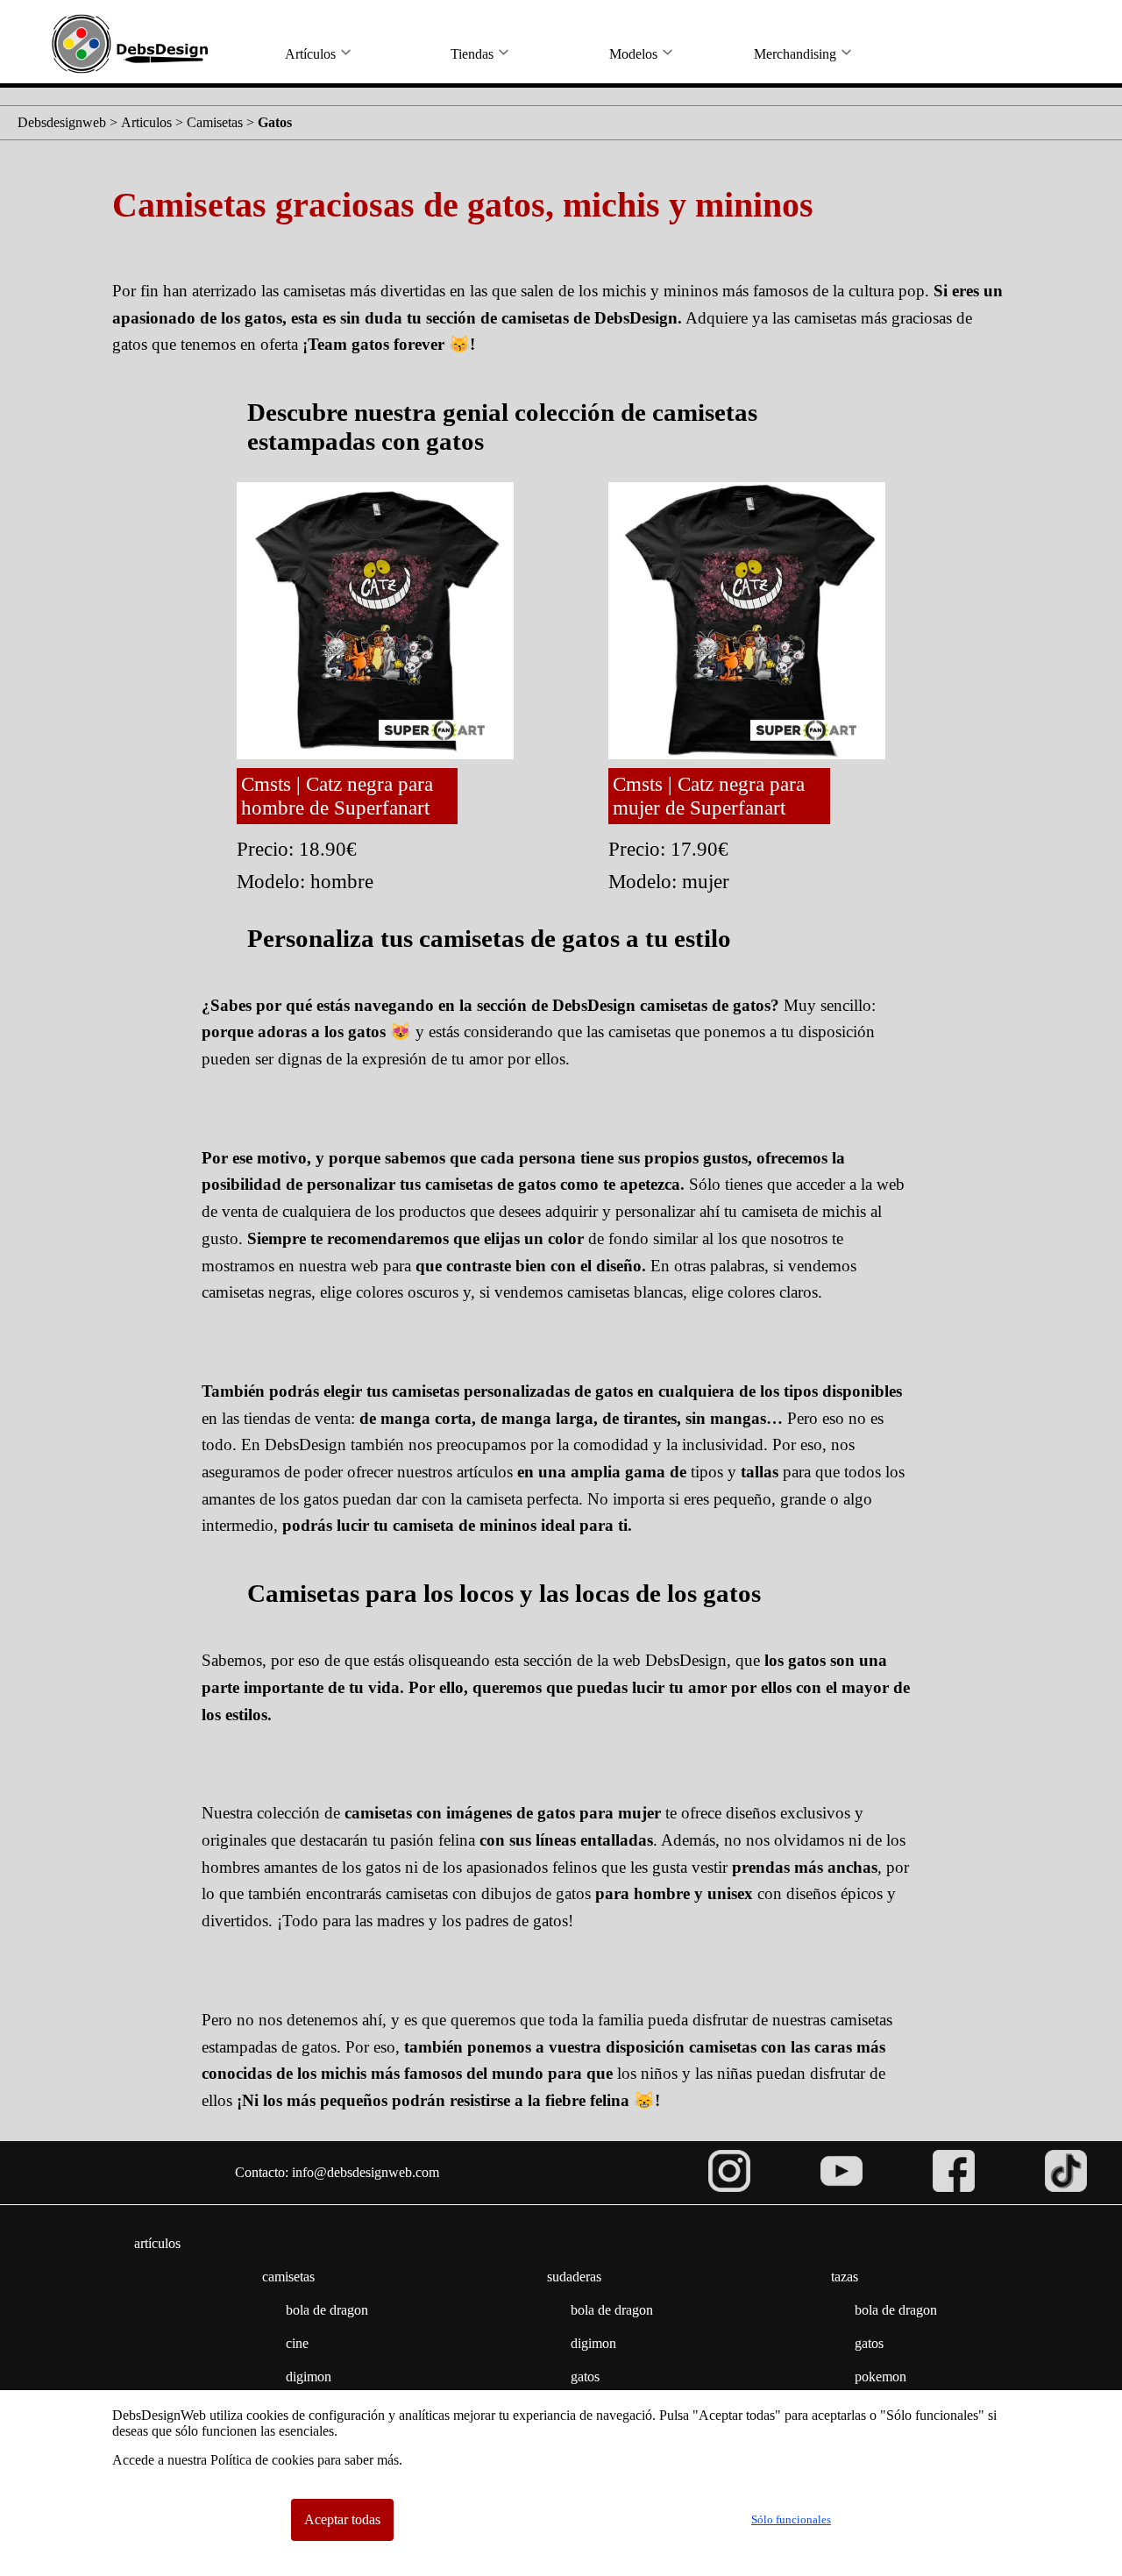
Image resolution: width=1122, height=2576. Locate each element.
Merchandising (795, 54)
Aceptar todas (342, 2519)
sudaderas (574, 2277)
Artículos (310, 54)
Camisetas (215, 122)
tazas (845, 2277)
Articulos (146, 122)
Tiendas (472, 54)
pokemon (881, 2377)
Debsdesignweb (62, 122)
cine (297, 2343)
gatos (585, 2377)
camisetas (288, 2277)
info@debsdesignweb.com (366, 2172)
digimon (309, 2377)
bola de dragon (327, 2310)
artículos (157, 2243)
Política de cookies (262, 2460)
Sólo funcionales (791, 2519)
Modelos (633, 54)
